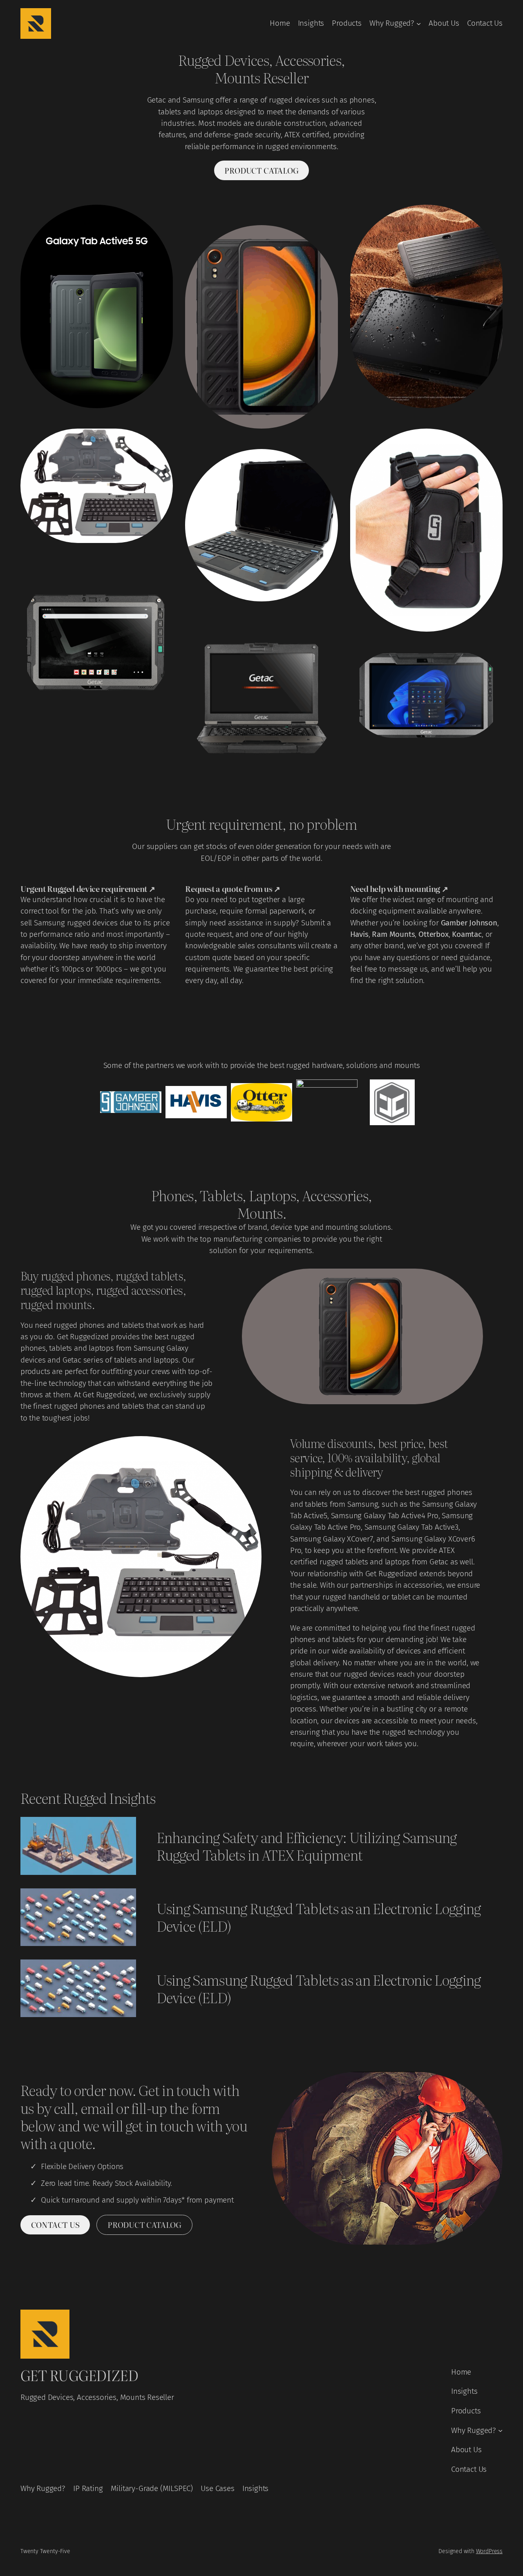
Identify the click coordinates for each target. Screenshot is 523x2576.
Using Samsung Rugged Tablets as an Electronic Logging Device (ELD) (319, 1917)
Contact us (55, 2225)
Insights (311, 23)
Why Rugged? (392, 23)
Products (347, 23)
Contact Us (485, 23)
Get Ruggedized (79, 2375)
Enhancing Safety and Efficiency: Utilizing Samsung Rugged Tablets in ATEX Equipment (307, 1846)
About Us (444, 23)
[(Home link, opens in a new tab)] (36, 23)
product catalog (261, 170)
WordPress (489, 2551)
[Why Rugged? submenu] (419, 23)
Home (280, 23)
